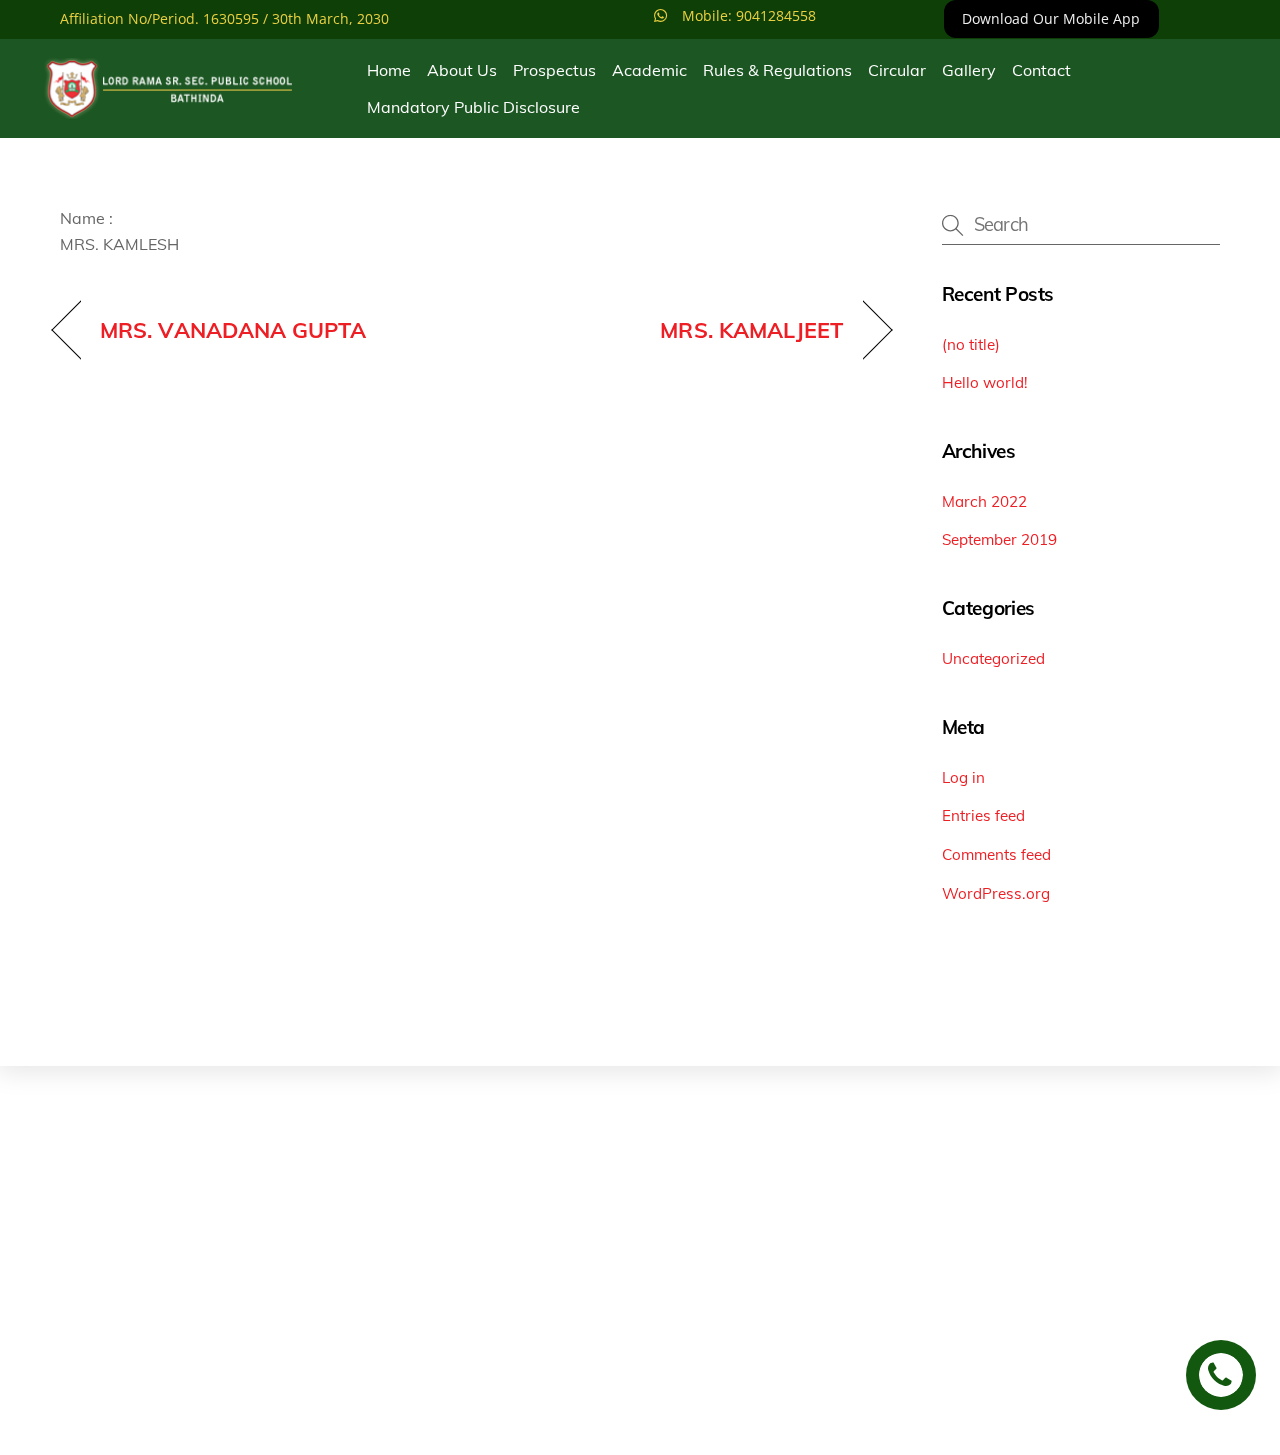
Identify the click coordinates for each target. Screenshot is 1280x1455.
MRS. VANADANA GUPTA (233, 330)
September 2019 (999, 539)
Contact (1041, 70)
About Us (462, 70)
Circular (897, 70)
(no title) (971, 344)
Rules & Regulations (777, 70)
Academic (649, 70)
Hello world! (985, 382)
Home (389, 70)
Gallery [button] (969, 70)
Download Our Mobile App (1051, 18)
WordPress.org (996, 893)
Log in (963, 777)
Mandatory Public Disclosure (473, 107)
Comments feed (996, 854)
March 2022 (984, 501)
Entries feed (983, 815)
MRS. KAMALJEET (751, 330)
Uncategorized (993, 658)
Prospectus (554, 70)
